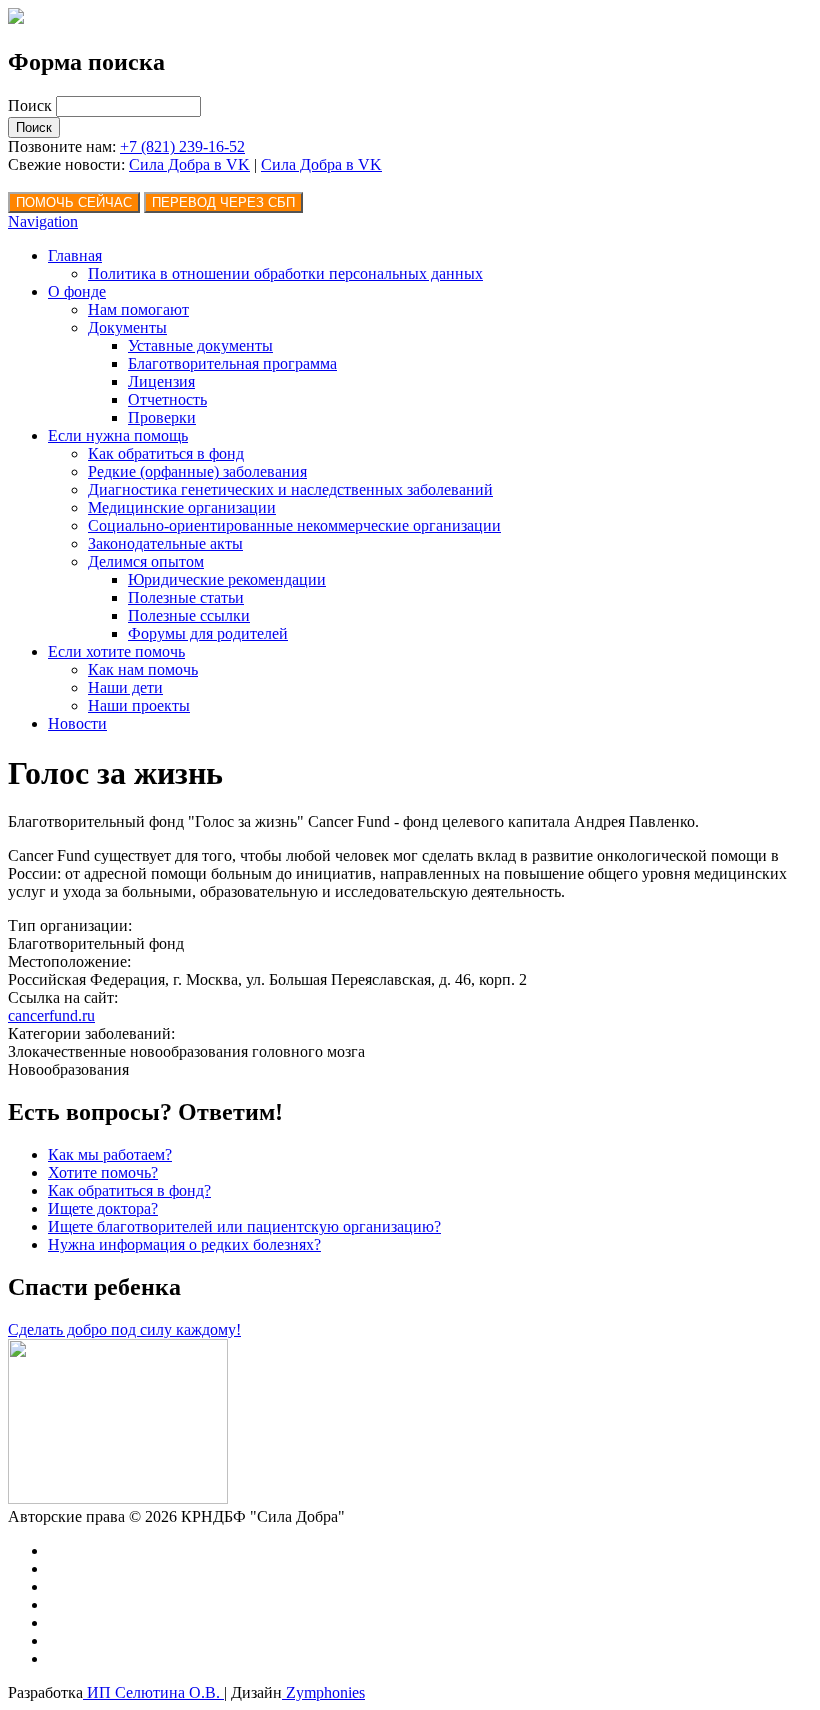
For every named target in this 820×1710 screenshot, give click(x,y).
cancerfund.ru (51, 1015)
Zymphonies (323, 1692)
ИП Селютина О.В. (153, 1692)
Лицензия (161, 381)
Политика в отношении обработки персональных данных (285, 273)
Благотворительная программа (232, 363)
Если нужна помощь (118, 435)
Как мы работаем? (110, 1154)
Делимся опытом (146, 561)
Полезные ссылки (189, 615)
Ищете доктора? (103, 1208)
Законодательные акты (165, 543)
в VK (364, 164)
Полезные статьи (186, 597)
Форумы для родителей (208, 633)
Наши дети (125, 687)
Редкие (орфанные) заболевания (197, 471)
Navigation (43, 221)
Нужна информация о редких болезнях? (184, 1244)
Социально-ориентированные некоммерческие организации (294, 525)
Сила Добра (303, 164)
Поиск (32, 105)
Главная (75, 255)
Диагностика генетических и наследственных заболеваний (290, 489)
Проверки (162, 417)
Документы (127, 327)
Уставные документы (200, 345)
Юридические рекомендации (227, 579)
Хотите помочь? (103, 1172)
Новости (77, 723)
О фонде (77, 291)
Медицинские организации (182, 507)
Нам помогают (138, 309)
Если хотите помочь (116, 651)
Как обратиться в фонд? (129, 1190)
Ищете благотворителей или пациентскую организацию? (244, 1226)
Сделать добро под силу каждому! (124, 1329)
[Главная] (16, 18)
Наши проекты (139, 705)
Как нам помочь (143, 669)
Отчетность (167, 399)
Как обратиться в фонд (166, 453)
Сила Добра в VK (189, 164)
